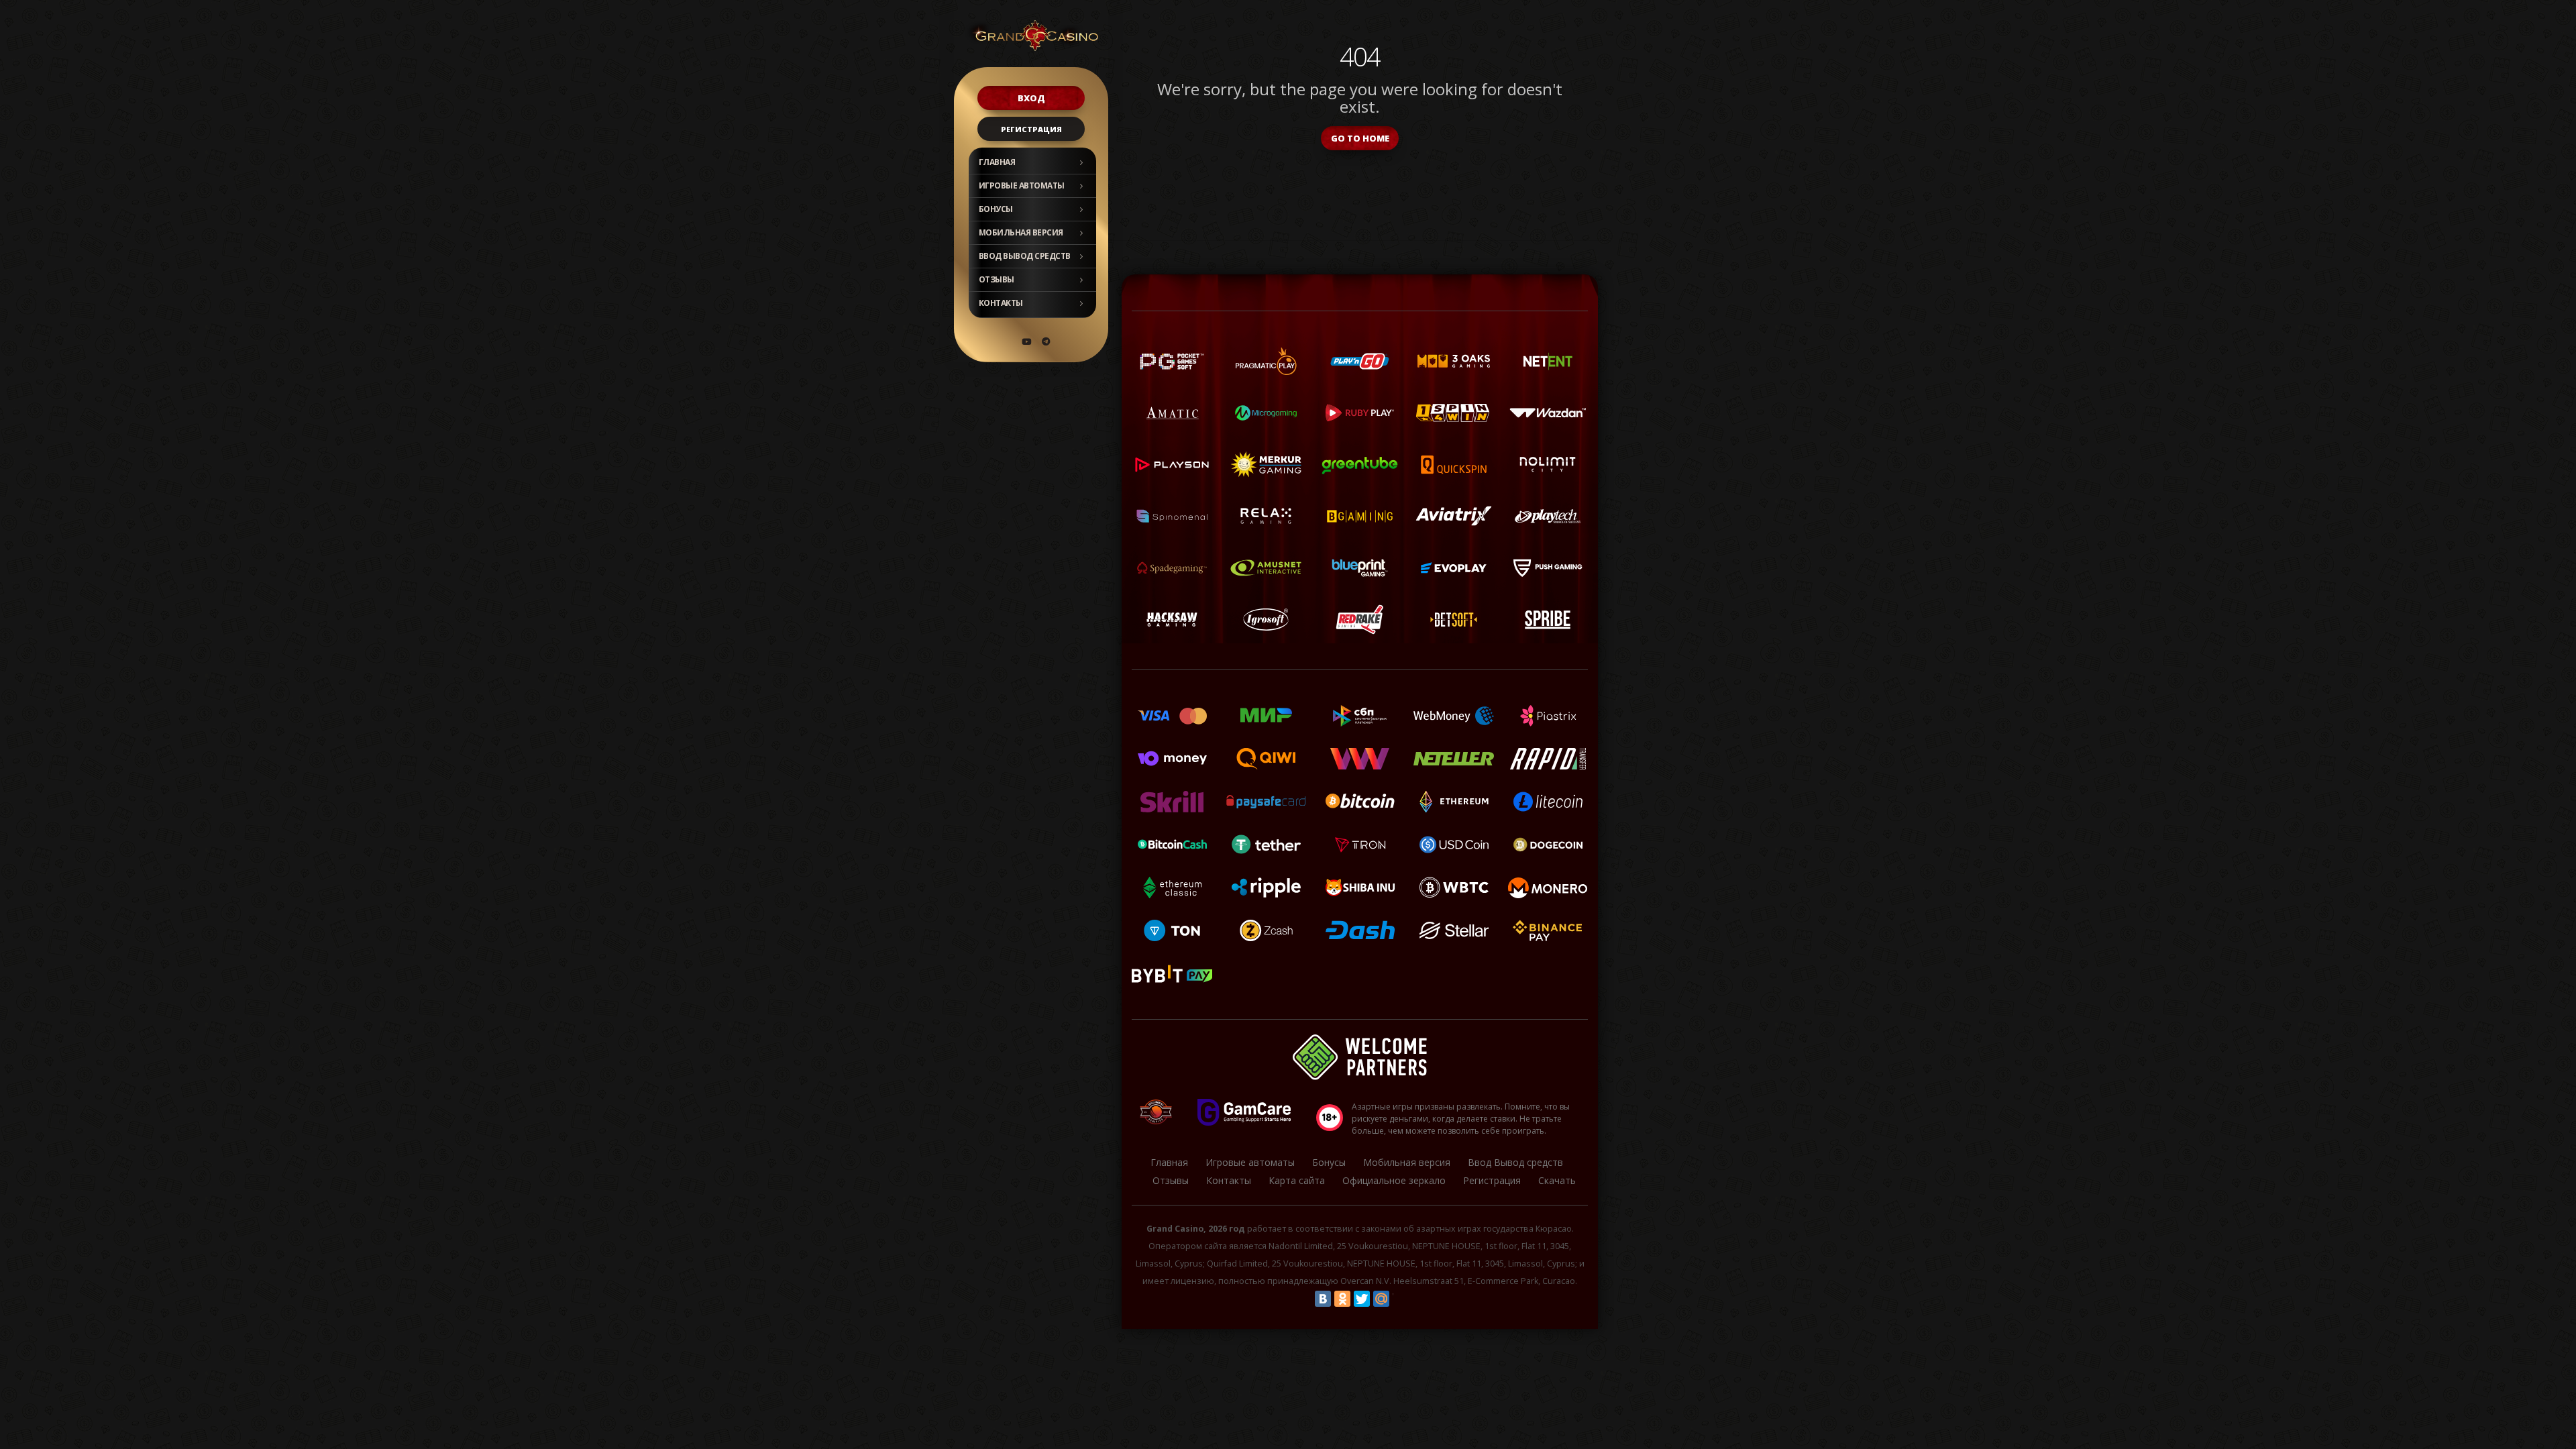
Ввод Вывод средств (1025, 256)
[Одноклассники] (1342, 1299)
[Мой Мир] (1381, 1299)
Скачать (1557, 1180)
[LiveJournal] (1401, 1299)
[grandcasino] (1046, 341)
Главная (997, 162)
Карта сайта (1297, 1180)
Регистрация (1031, 129)
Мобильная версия (1021, 232)
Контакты (1001, 303)
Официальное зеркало (1394, 1180)
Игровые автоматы (1022, 185)
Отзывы (997, 279)
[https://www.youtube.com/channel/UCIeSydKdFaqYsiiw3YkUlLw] (1026, 341)
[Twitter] (1362, 1299)
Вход (1031, 98)
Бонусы (996, 209)
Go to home (1360, 138)
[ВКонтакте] (1323, 1299)
